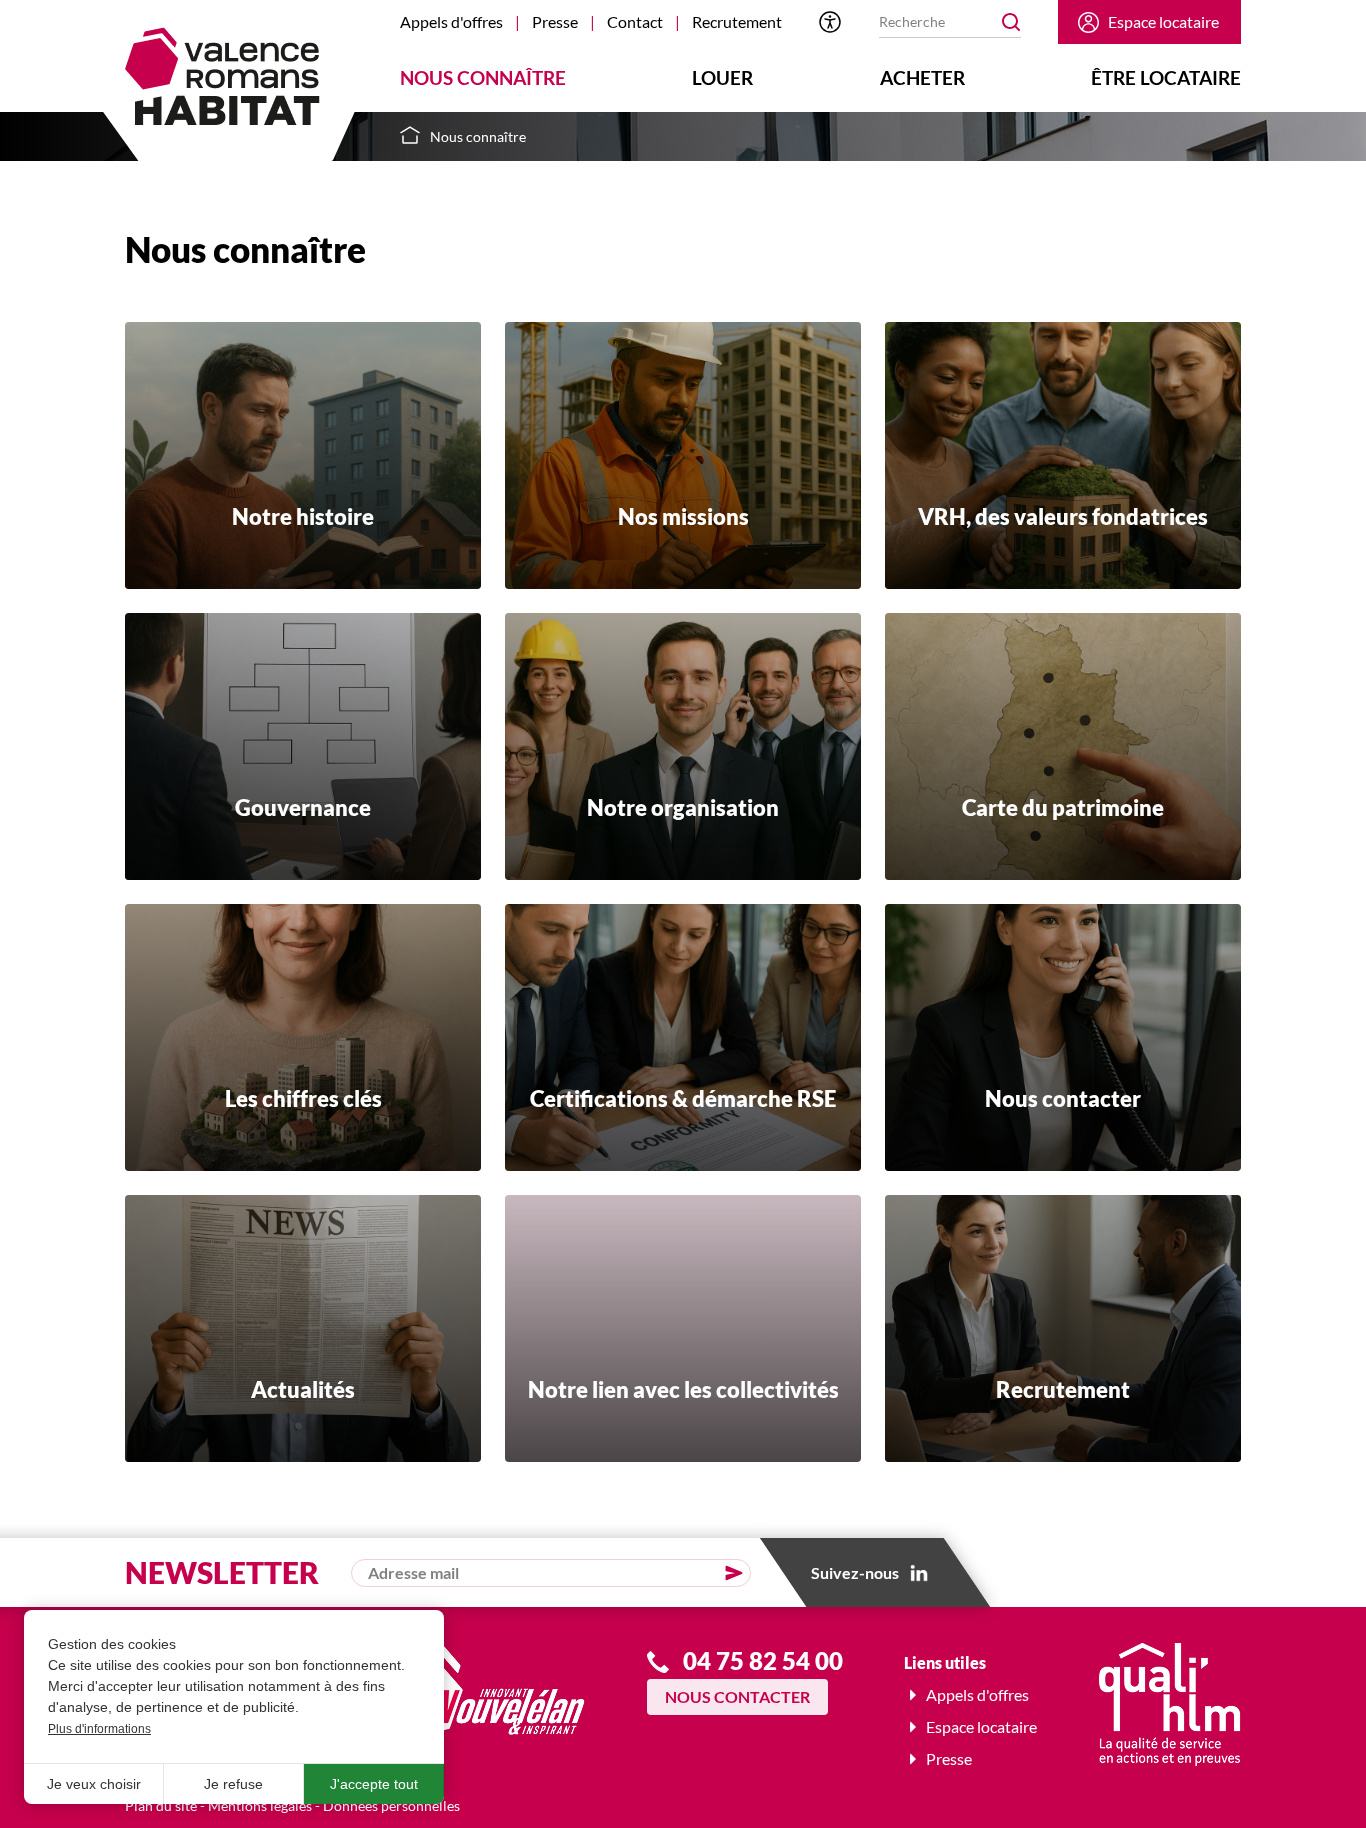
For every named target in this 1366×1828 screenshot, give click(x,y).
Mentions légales (260, 1805)
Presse (555, 21)
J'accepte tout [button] (374, 1784)
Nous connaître (483, 77)
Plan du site (161, 1805)
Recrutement (737, 21)
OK (1011, 22)
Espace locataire (1163, 21)
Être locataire (1166, 77)
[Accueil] (222, 76)
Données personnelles (391, 1805)
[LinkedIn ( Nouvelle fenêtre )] (919, 1573)
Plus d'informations (99, 1729)
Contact (635, 21)
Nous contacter (737, 1696)
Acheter (922, 77)
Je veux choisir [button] (94, 1784)
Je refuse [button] (233, 1784)
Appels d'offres (451, 21)
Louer (722, 77)
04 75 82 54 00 (763, 1660)
